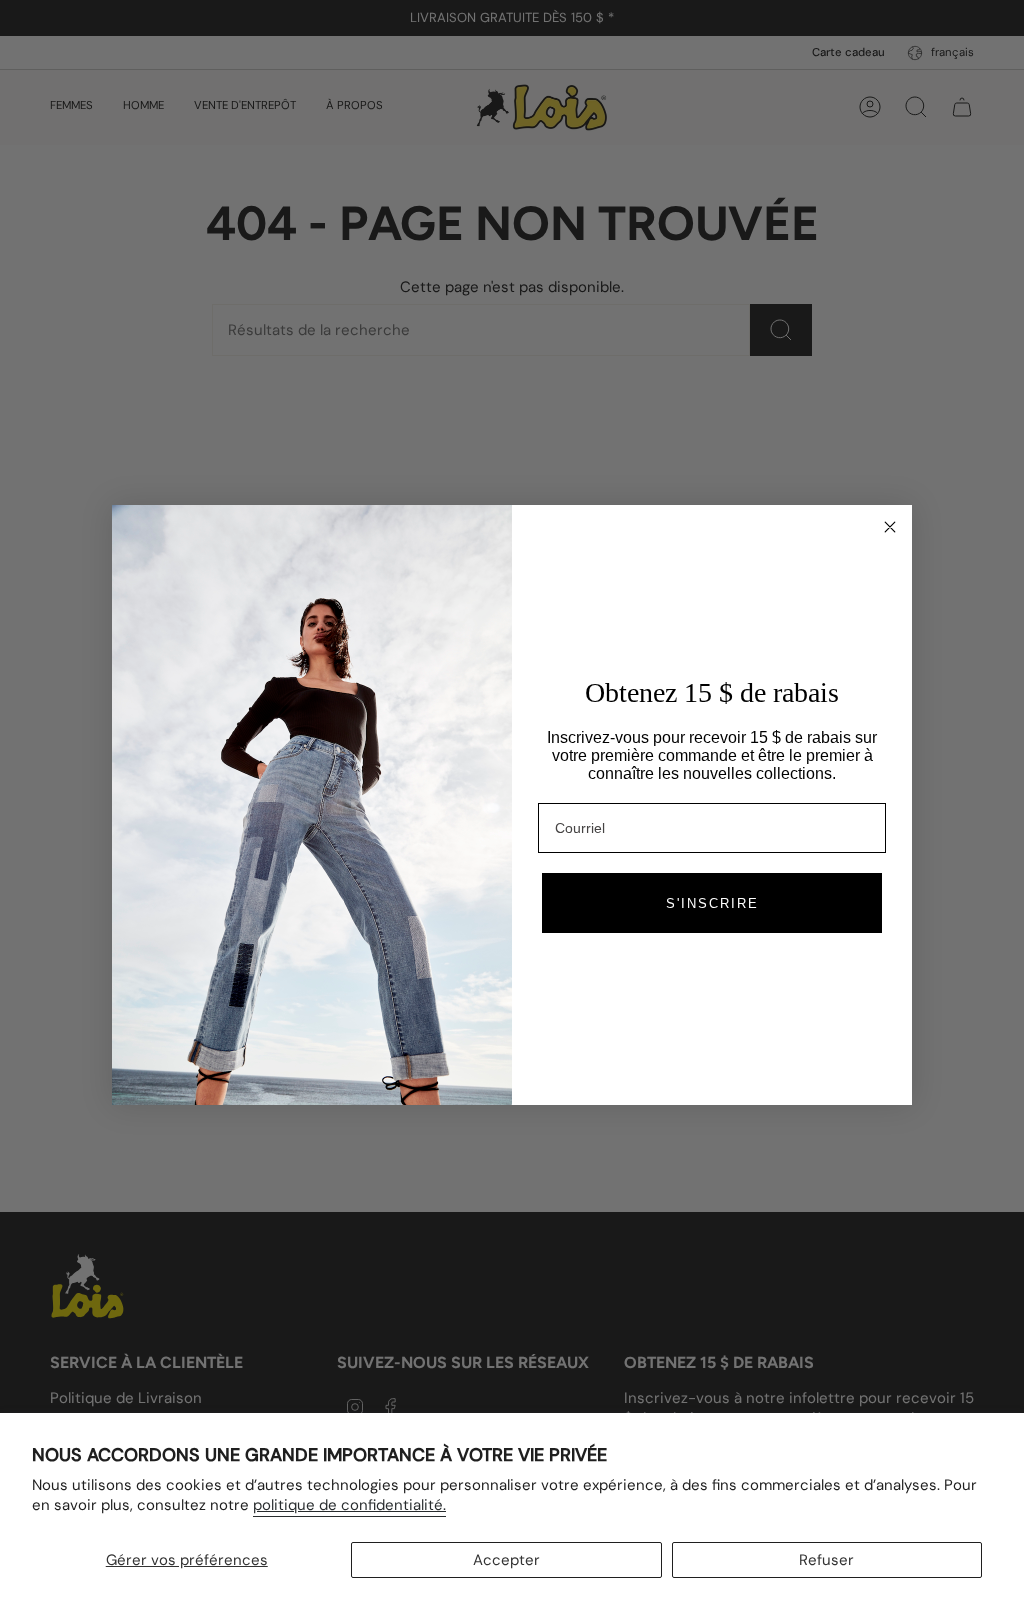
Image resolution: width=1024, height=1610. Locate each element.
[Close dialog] (890, 527)
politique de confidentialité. (349, 1505)
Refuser (826, 1560)
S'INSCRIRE (712, 903)
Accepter (506, 1560)
